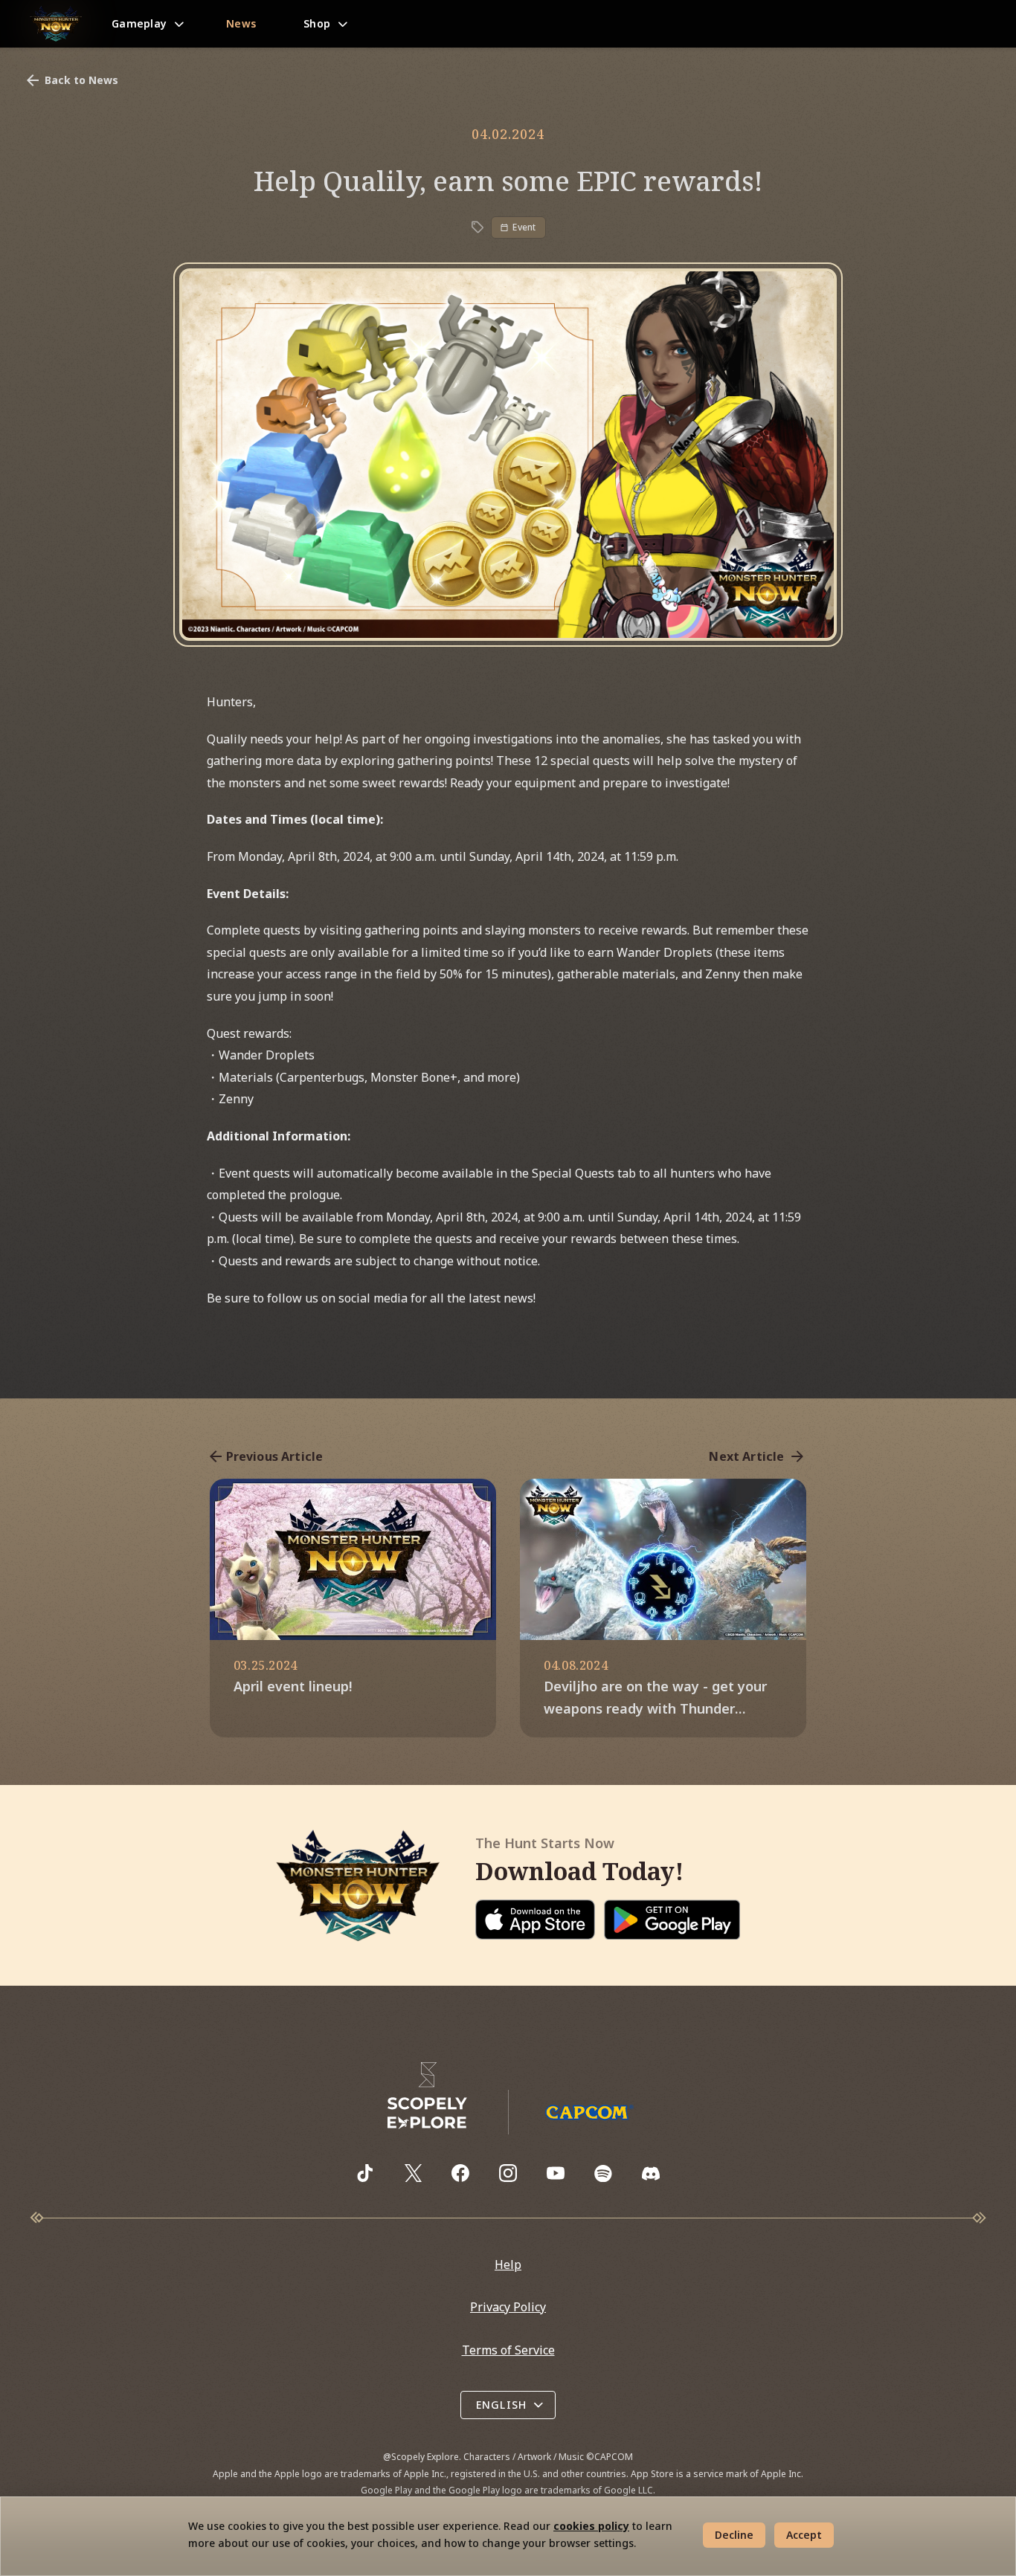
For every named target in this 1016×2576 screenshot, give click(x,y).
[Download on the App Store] (536, 1920)
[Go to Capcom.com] (589, 2112)
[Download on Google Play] (672, 1920)
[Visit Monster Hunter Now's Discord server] (651, 2173)
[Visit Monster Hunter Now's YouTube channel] (556, 2173)
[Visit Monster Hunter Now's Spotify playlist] (603, 2173)
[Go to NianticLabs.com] (428, 2096)
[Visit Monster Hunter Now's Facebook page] (460, 2173)
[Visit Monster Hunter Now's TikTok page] (365, 2173)
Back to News (81, 80)
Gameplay (139, 23)
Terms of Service (508, 2350)
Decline (734, 2535)
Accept (804, 2535)
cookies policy (591, 2526)
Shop (317, 23)
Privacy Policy (508, 2307)
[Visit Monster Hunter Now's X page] (413, 2173)
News (241, 23)
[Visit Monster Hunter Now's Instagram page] (508, 2173)
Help (508, 2265)
